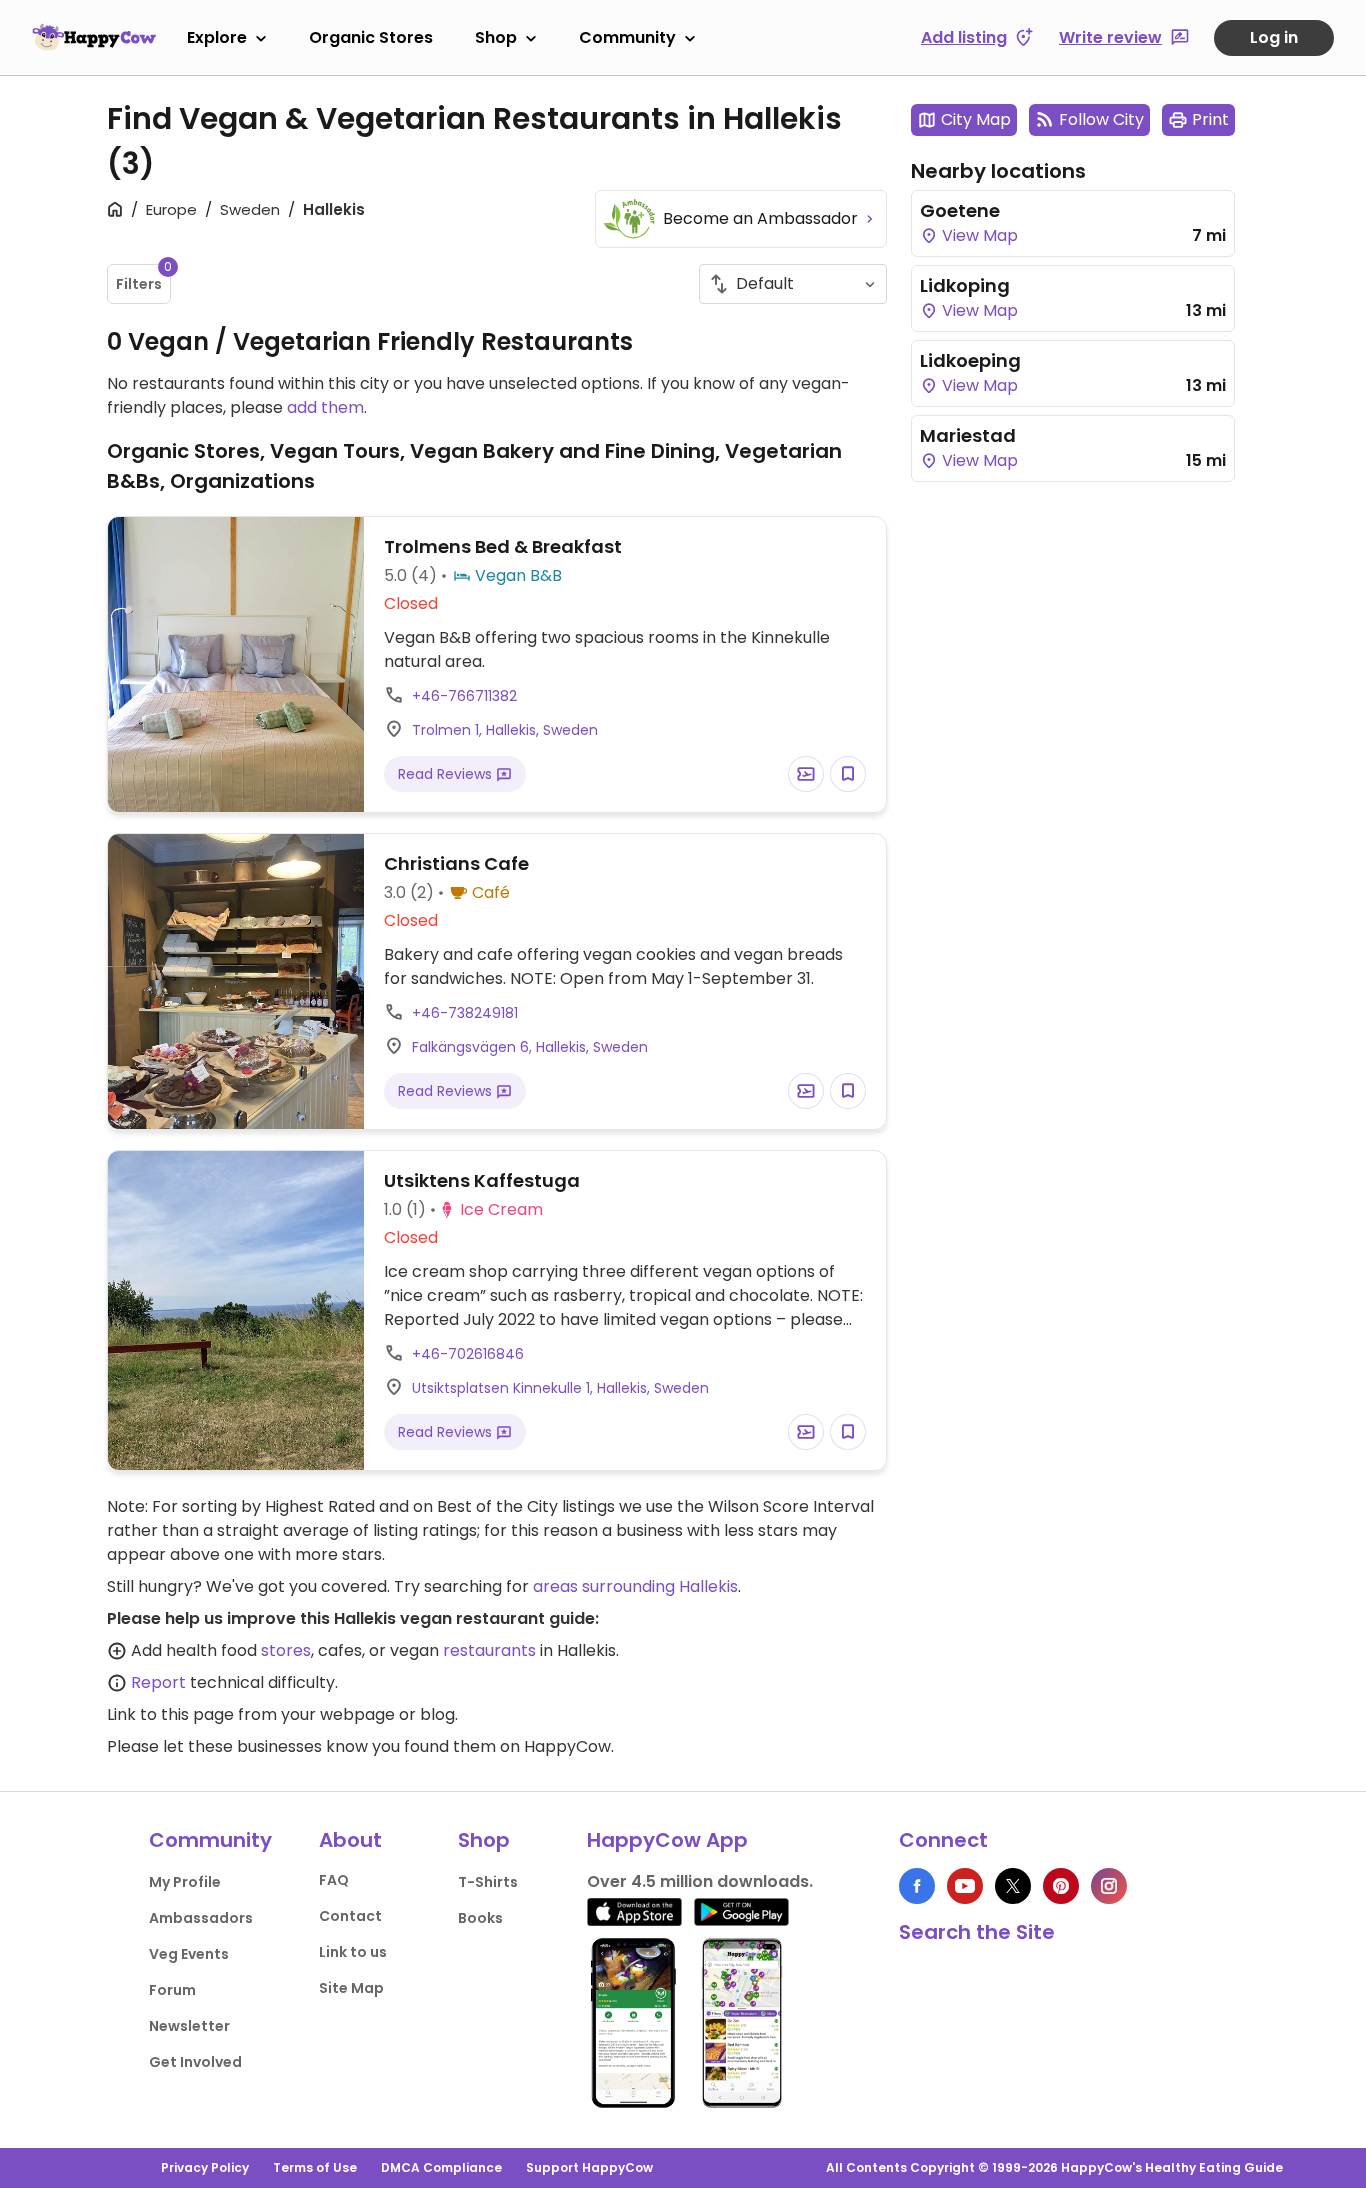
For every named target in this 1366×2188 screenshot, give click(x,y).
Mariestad (968, 435)
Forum (172, 1990)
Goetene (960, 210)
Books (480, 1918)
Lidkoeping (970, 360)
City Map (976, 119)
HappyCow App (667, 1840)
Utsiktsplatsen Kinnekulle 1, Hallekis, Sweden (560, 1388)
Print (1210, 119)
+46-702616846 (468, 1354)
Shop (496, 37)
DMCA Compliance (441, 2167)
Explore (217, 37)
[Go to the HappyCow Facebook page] (917, 1886)
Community (627, 37)
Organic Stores (371, 37)
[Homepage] (94, 37)
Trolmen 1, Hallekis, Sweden (505, 730)
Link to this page (170, 1714)
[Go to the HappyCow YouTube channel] (965, 1886)
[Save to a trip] (806, 774)
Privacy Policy (205, 2167)
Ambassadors (201, 1918)
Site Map (351, 1988)
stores (286, 1650)
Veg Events (189, 1954)
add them (325, 407)
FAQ (334, 1880)
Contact (350, 1916)
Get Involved (195, 2062)
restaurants (489, 1650)
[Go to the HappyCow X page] (1013, 1886)
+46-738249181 (465, 1013)
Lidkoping (965, 285)
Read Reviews (447, 774)
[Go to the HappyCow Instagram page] (1109, 1886)
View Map (978, 235)
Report (158, 1682)
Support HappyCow (589, 2167)
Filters (143, 279)
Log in (1274, 37)
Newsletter (189, 2026)
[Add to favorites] (848, 774)
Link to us (353, 1952)
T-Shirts (488, 1882)
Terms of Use (315, 2167)
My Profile (185, 1882)
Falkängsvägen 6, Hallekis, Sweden (530, 1047)
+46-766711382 (464, 696)
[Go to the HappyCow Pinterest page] (1061, 1886)
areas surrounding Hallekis (635, 1586)
